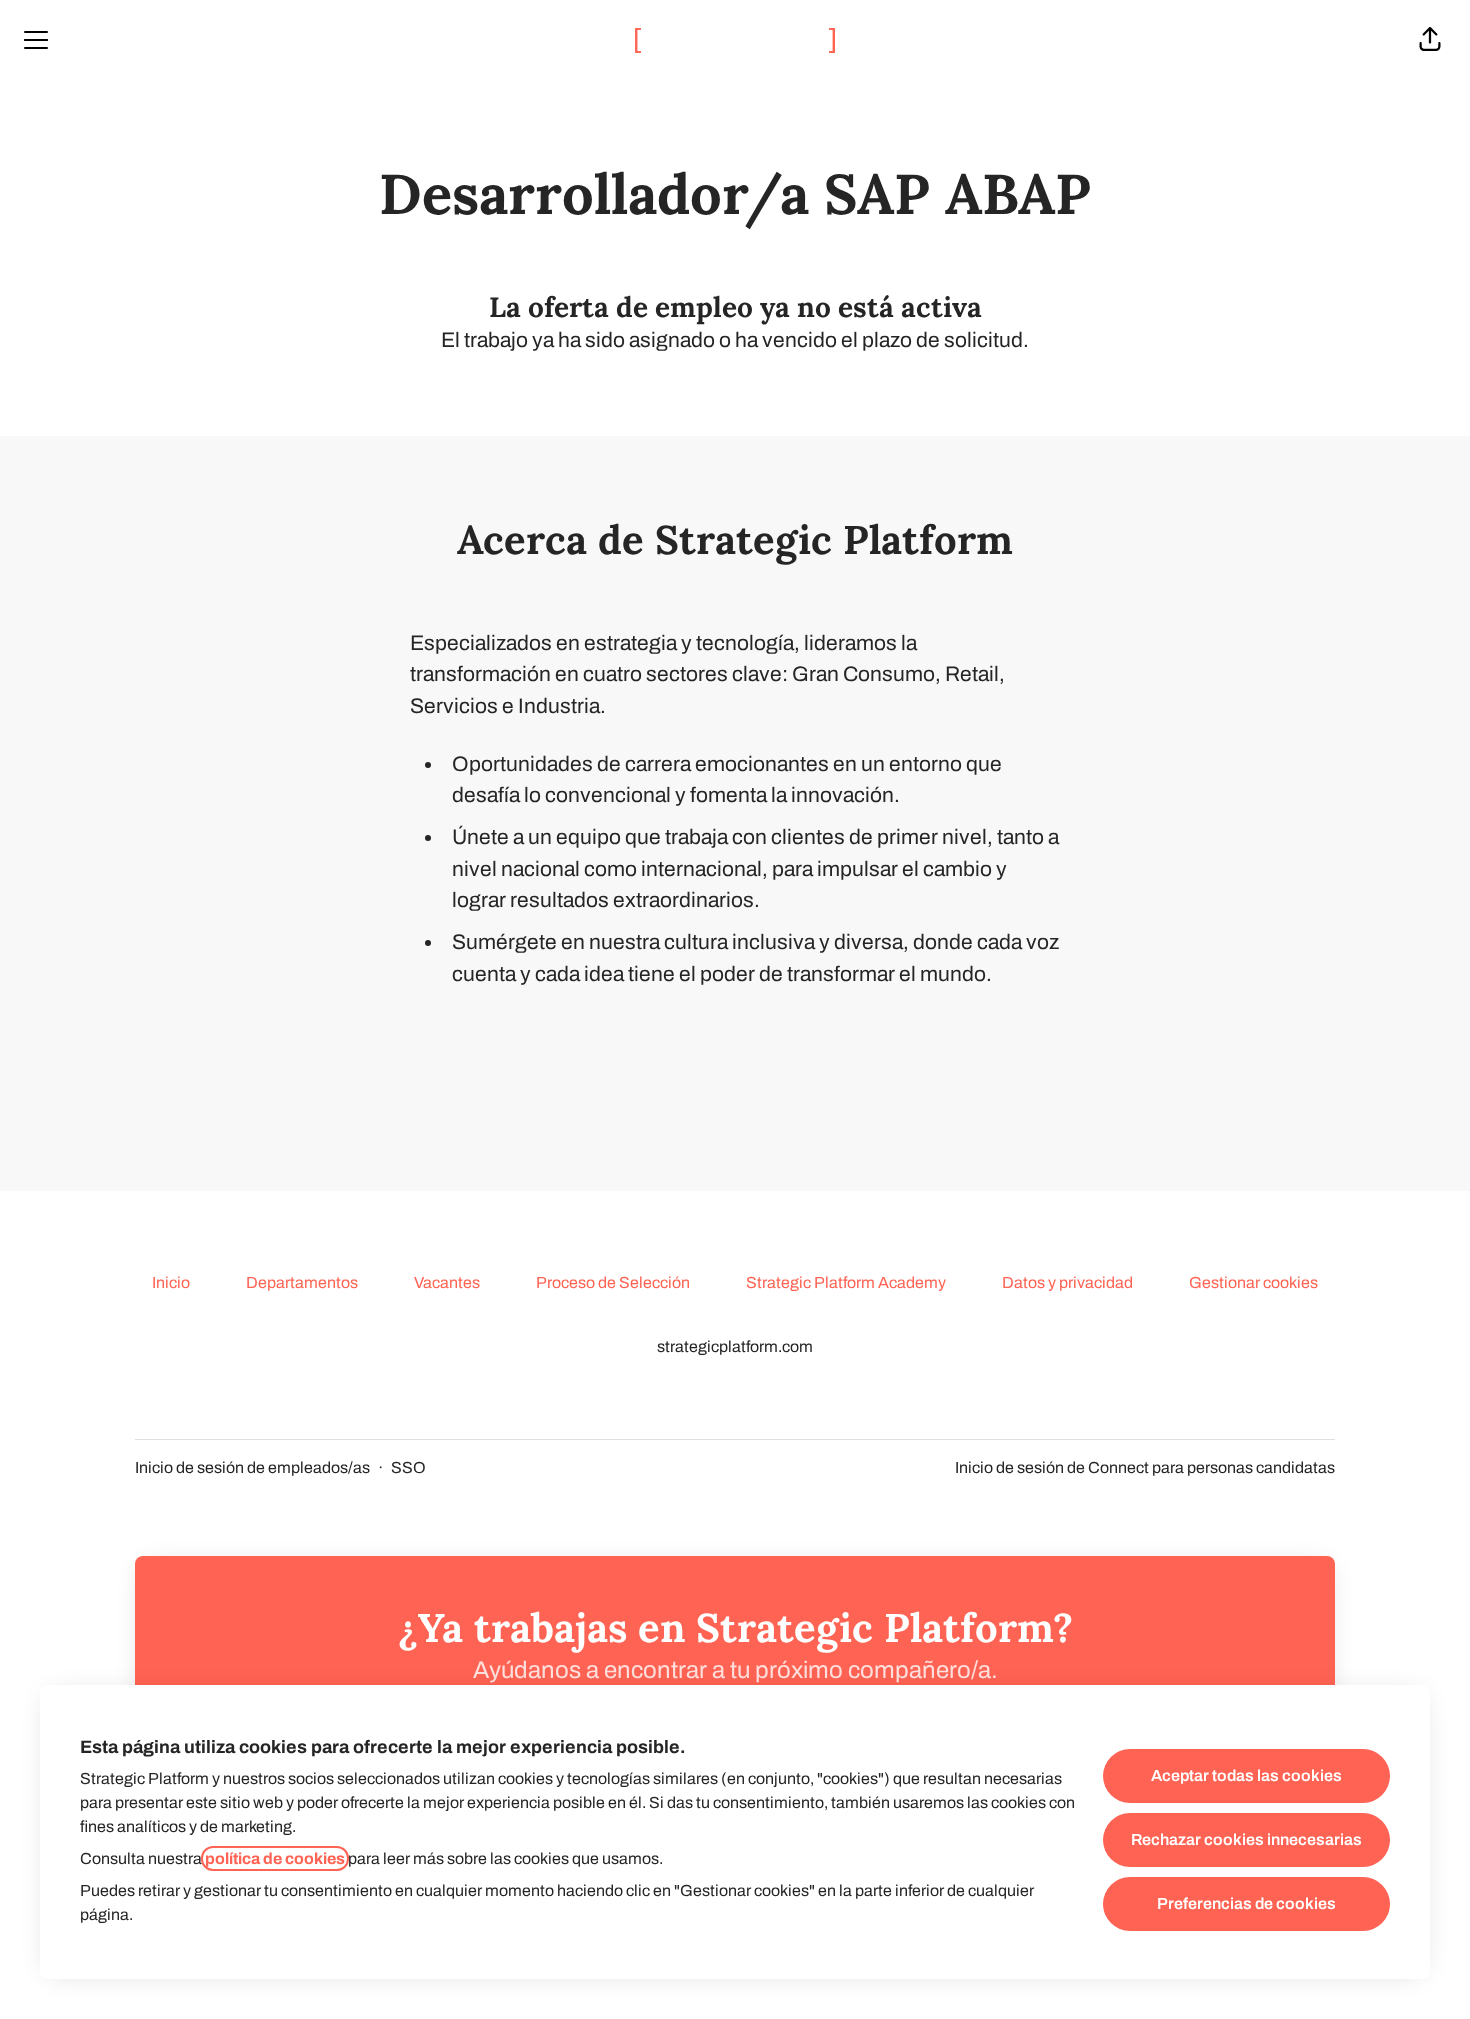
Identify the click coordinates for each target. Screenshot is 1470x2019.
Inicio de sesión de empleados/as (252, 1467)
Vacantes (447, 1282)
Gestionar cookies (1253, 1282)
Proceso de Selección (613, 1282)
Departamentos (302, 1282)
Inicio (171, 1282)
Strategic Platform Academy (846, 1282)
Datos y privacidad (1067, 1282)
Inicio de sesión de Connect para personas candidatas (1145, 1467)
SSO (408, 1467)
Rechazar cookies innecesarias (1246, 1839)
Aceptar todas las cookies (1246, 1775)
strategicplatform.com (735, 1346)
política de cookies (275, 1858)
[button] (1430, 40)
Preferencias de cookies (1246, 1903)
